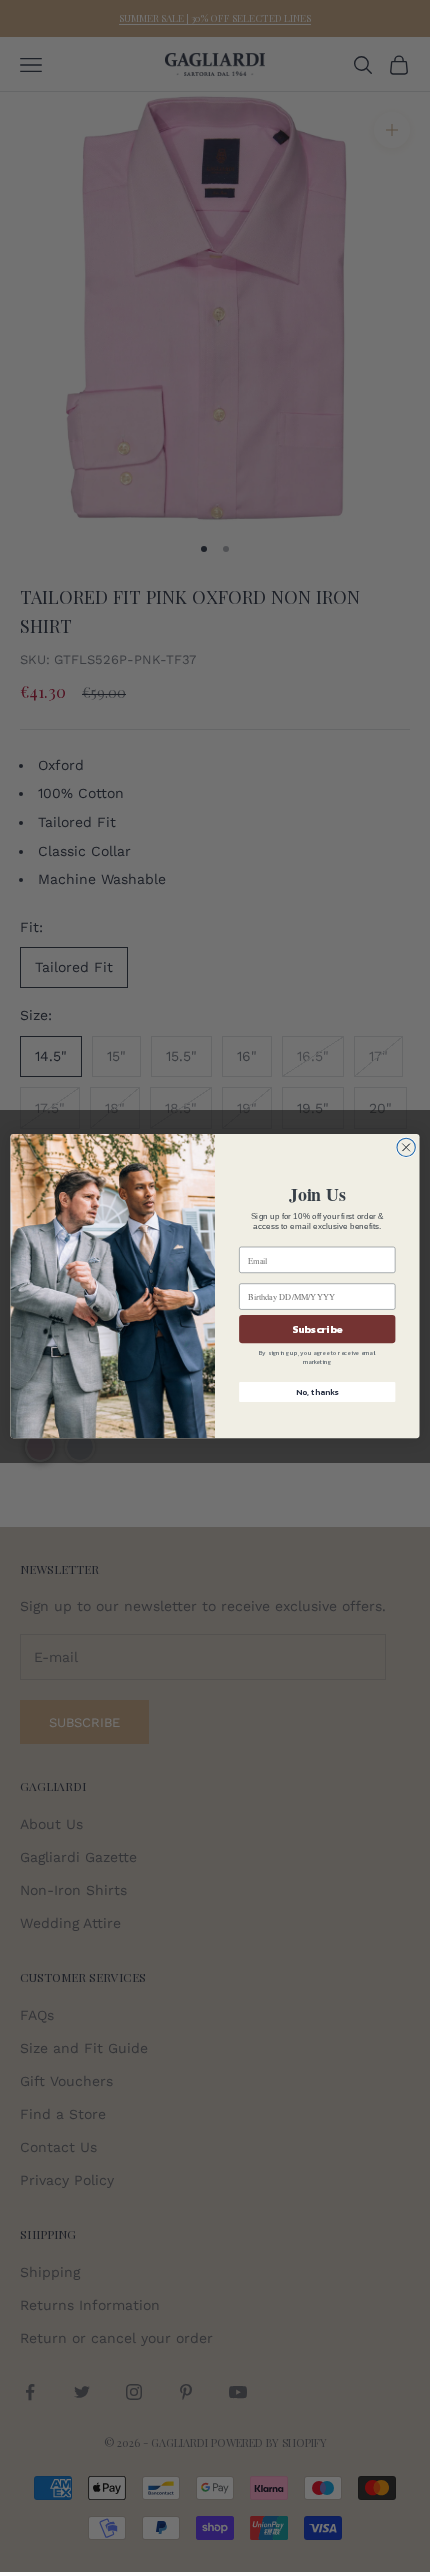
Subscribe (317, 1329)
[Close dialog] (406, 1147)
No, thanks (317, 1392)
